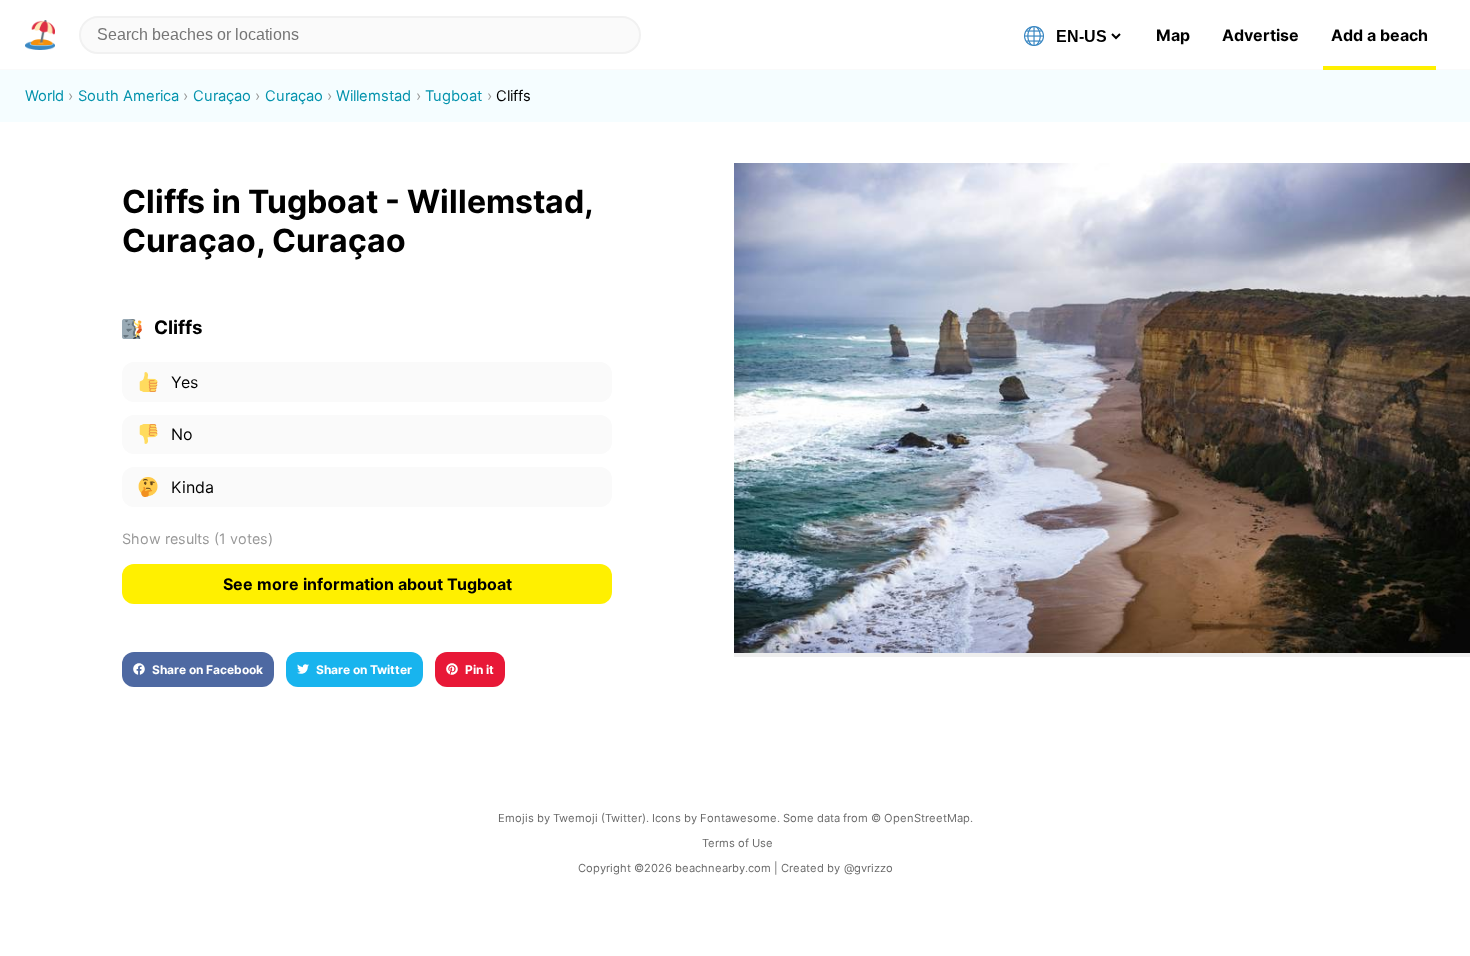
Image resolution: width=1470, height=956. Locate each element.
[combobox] (360, 35)
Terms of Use (737, 843)
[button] (44, 35)
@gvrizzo (868, 868)
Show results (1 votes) (197, 538)
